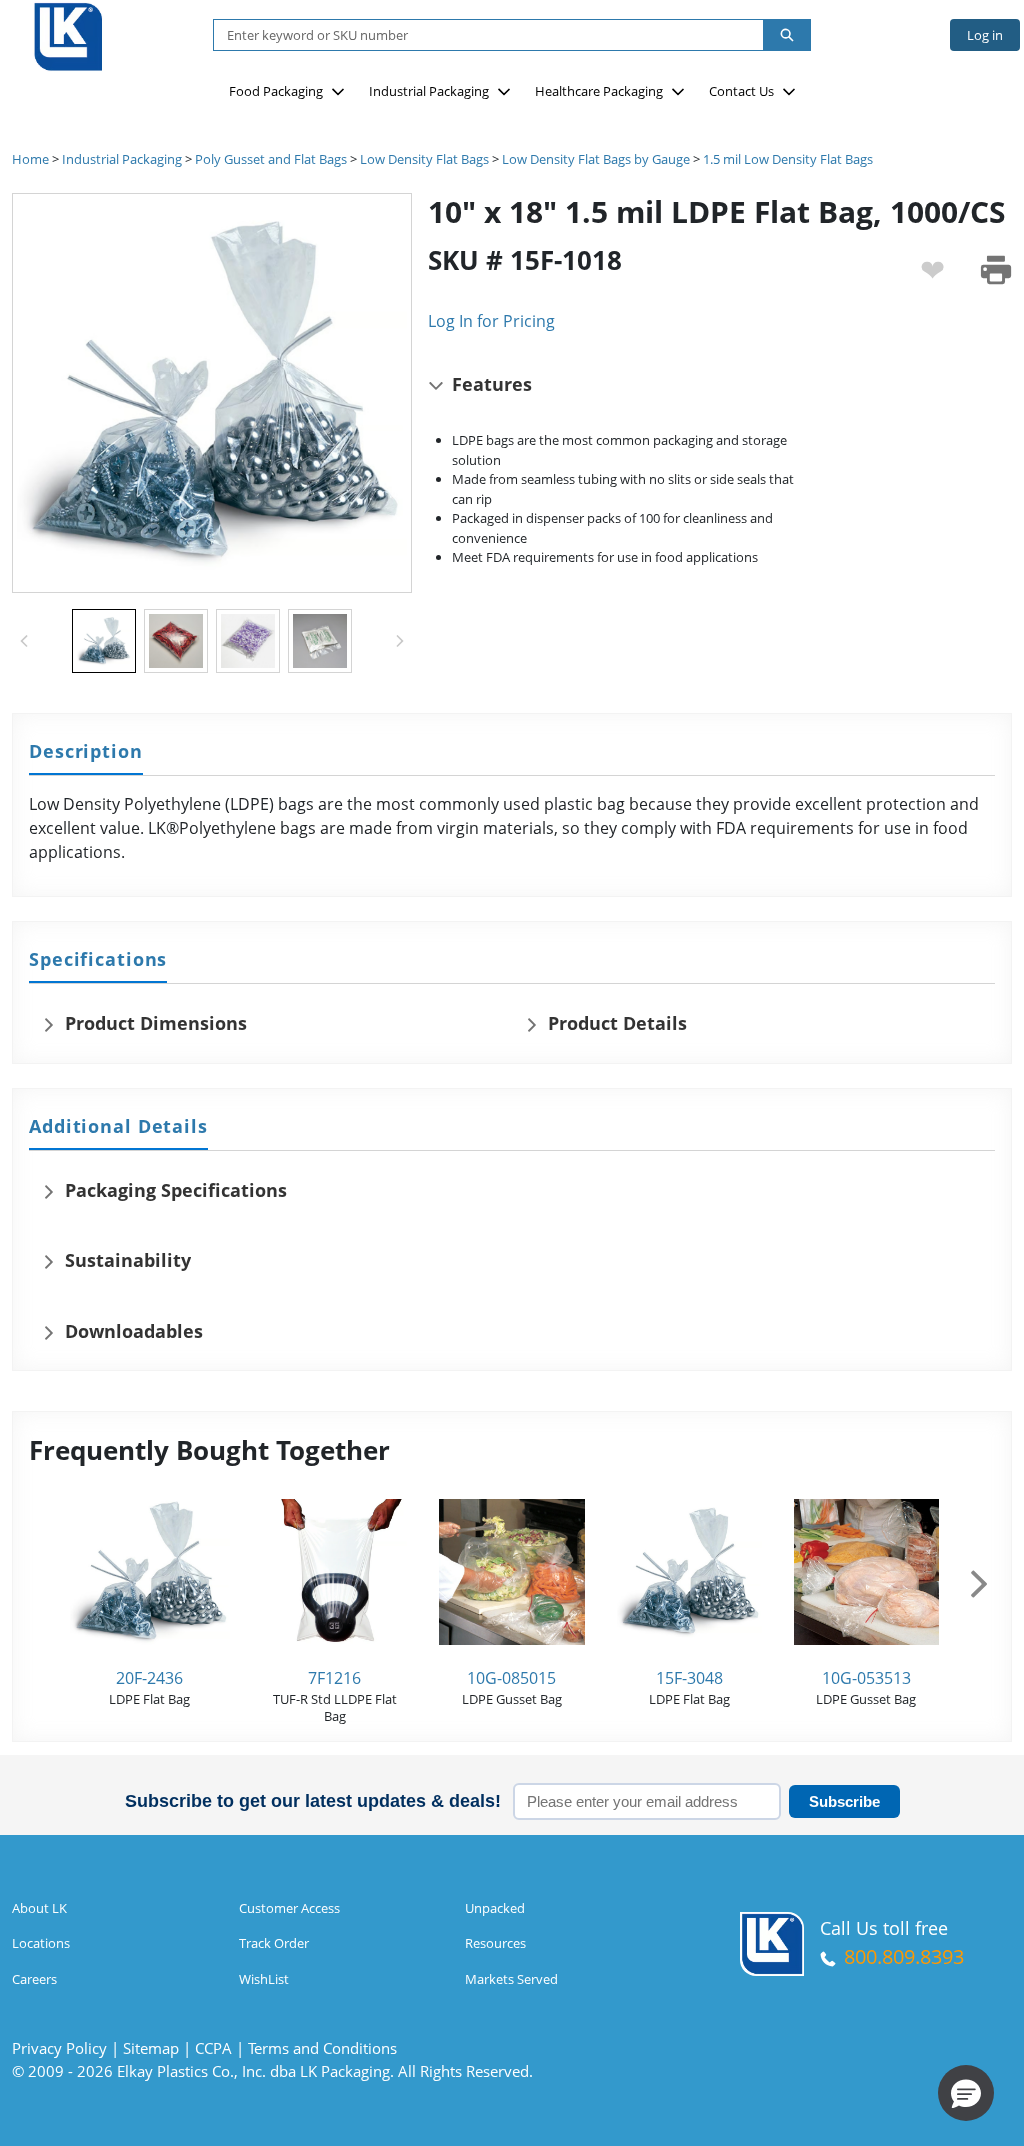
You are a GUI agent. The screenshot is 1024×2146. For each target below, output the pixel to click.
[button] (966, 2093)
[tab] (86, 752)
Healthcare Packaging (599, 91)
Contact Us (741, 91)
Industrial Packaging (429, 91)
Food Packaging (276, 91)
